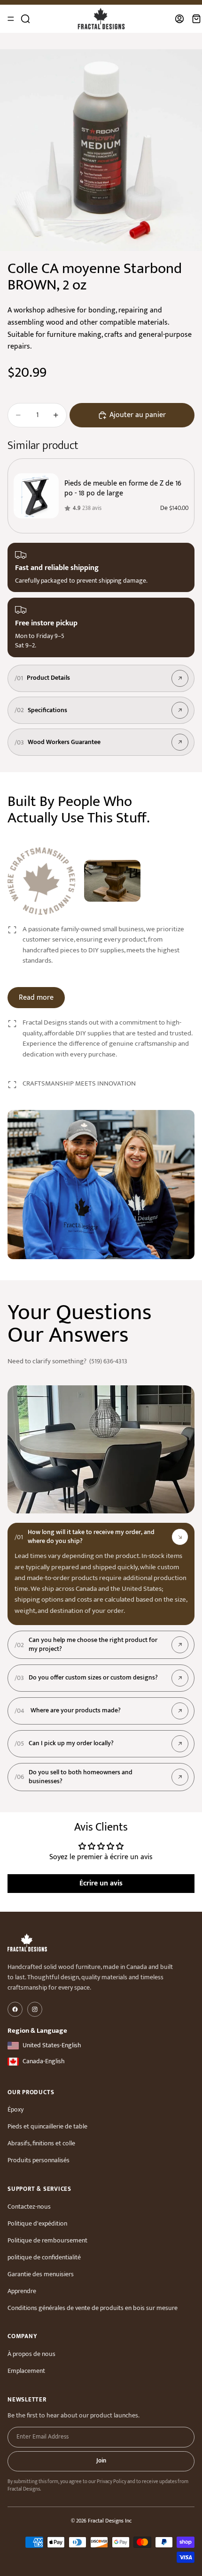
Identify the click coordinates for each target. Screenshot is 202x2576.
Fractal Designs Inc (110, 2521)
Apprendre (22, 2291)
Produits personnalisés (39, 2160)
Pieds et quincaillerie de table (47, 2126)
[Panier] (196, 19)
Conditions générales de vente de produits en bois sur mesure (93, 2308)
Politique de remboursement (47, 2240)
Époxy (16, 2109)
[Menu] (11, 19)
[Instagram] (35, 2009)
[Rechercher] (25, 19)
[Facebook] (15, 2009)
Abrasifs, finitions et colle (41, 2143)
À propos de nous (31, 2354)
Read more (36, 998)
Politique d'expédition (37, 2223)
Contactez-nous (29, 2207)
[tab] (101, 1537)
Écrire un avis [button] (101, 1883)
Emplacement (26, 2371)
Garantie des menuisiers (41, 2274)
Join (101, 2461)
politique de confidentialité (44, 2257)
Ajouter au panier (138, 415)
